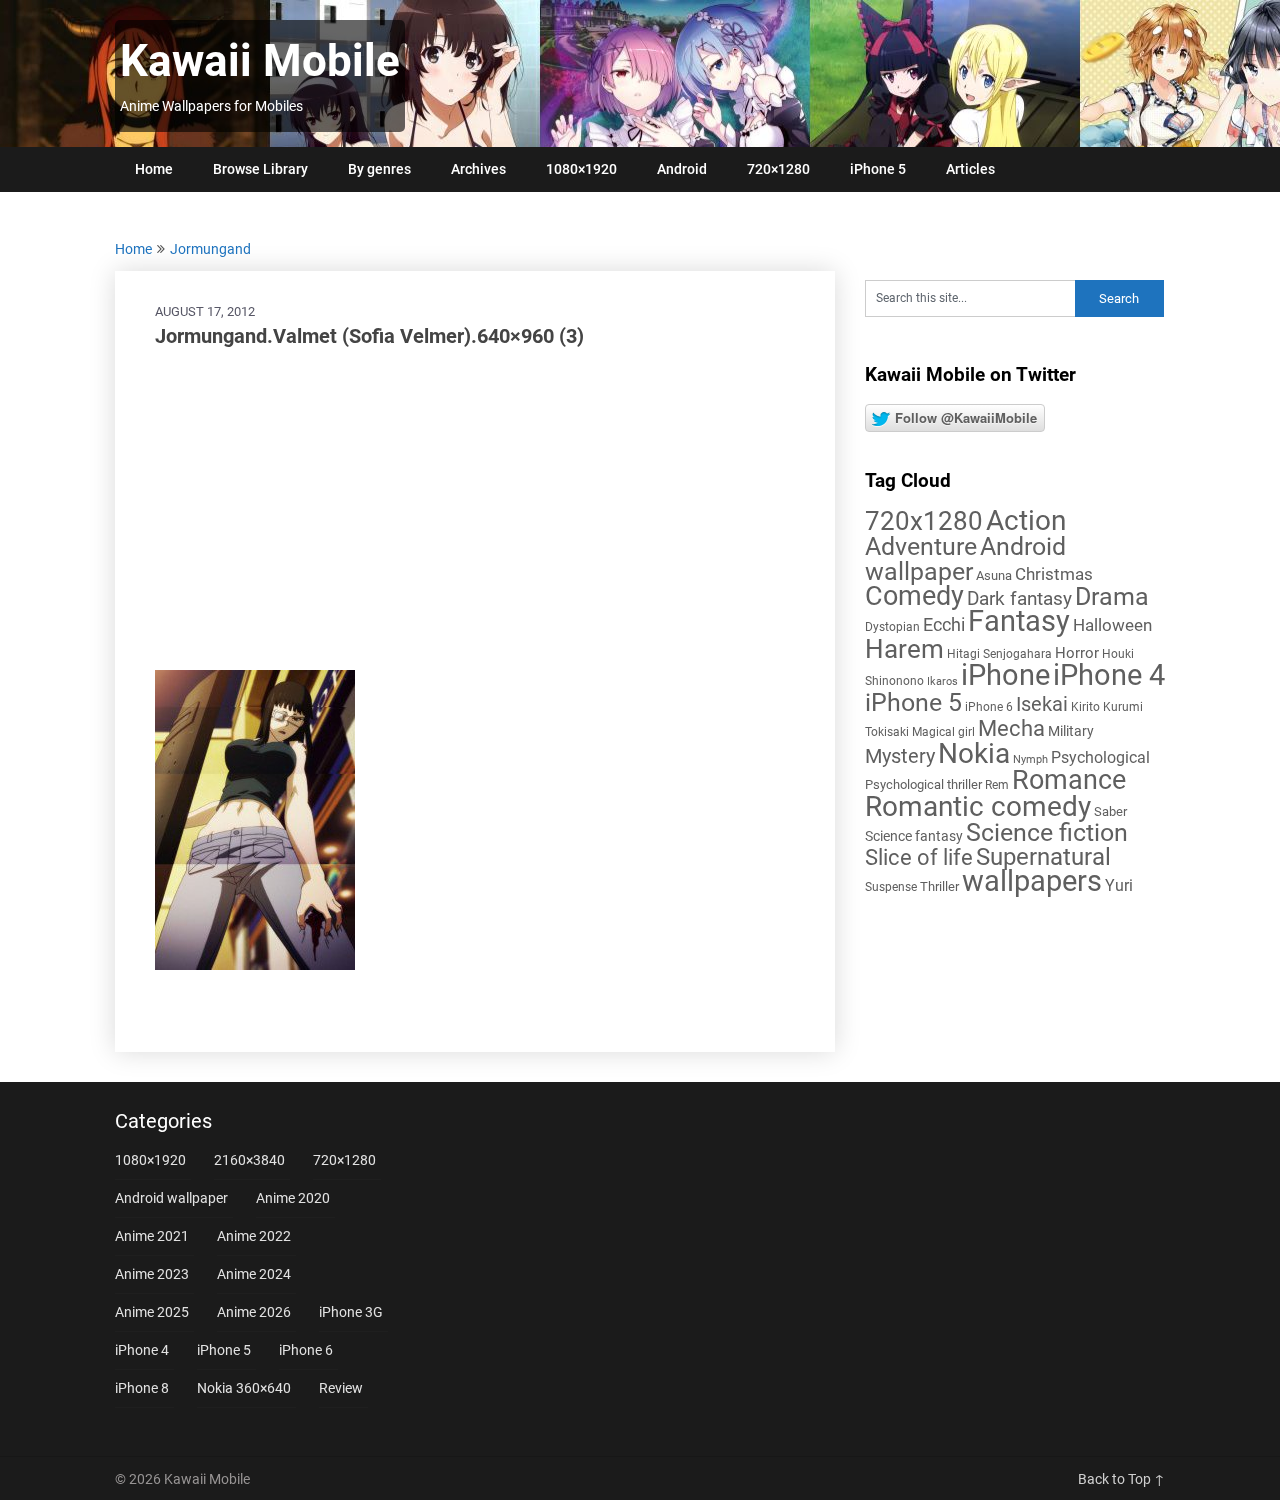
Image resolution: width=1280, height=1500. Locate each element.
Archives (478, 169)
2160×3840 (249, 1160)
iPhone (1005, 675)
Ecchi (944, 624)
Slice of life (919, 857)
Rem (997, 785)
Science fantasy (914, 836)
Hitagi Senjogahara (999, 654)
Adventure (921, 546)
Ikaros (942, 681)
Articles (970, 169)
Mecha (1011, 728)
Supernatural (1043, 857)
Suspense (891, 887)
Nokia (974, 753)
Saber (1110, 811)
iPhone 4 (1109, 675)
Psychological (1100, 757)
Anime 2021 (152, 1236)
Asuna (994, 575)
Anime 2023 (152, 1274)
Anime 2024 (254, 1274)
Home (154, 169)
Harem (904, 648)
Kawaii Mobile (260, 61)
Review (341, 1388)
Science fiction (1047, 832)
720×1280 (778, 169)
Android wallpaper (965, 559)
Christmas (1054, 574)
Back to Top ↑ (1121, 1479)
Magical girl (943, 732)
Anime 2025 (152, 1312)
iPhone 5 (878, 169)
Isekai (1042, 704)
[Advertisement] (475, 510)
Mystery (900, 756)
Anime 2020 (293, 1198)
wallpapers (1032, 881)
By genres (379, 169)
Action (1026, 520)
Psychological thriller (923, 784)
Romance (1069, 780)
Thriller (939, 886)
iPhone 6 (989, 707)
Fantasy (1019, 621)
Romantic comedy (978, 806)
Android (682, 169)
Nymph (1030, 759)
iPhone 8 (142, 1388)
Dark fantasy (1019, 599)
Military (1071, 731)
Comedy (914, 596)
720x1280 (924, 521)
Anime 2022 (254, 1236)
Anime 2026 (254, 1312)
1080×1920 (581, 169)
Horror (1077, 653)
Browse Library (260, 169)
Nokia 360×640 (244, 1388)
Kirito (1085, 707)
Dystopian (892, 627)
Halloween (1112, 625)
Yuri (1119, 885)
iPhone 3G (351, 1312)
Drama (1112, 596)
